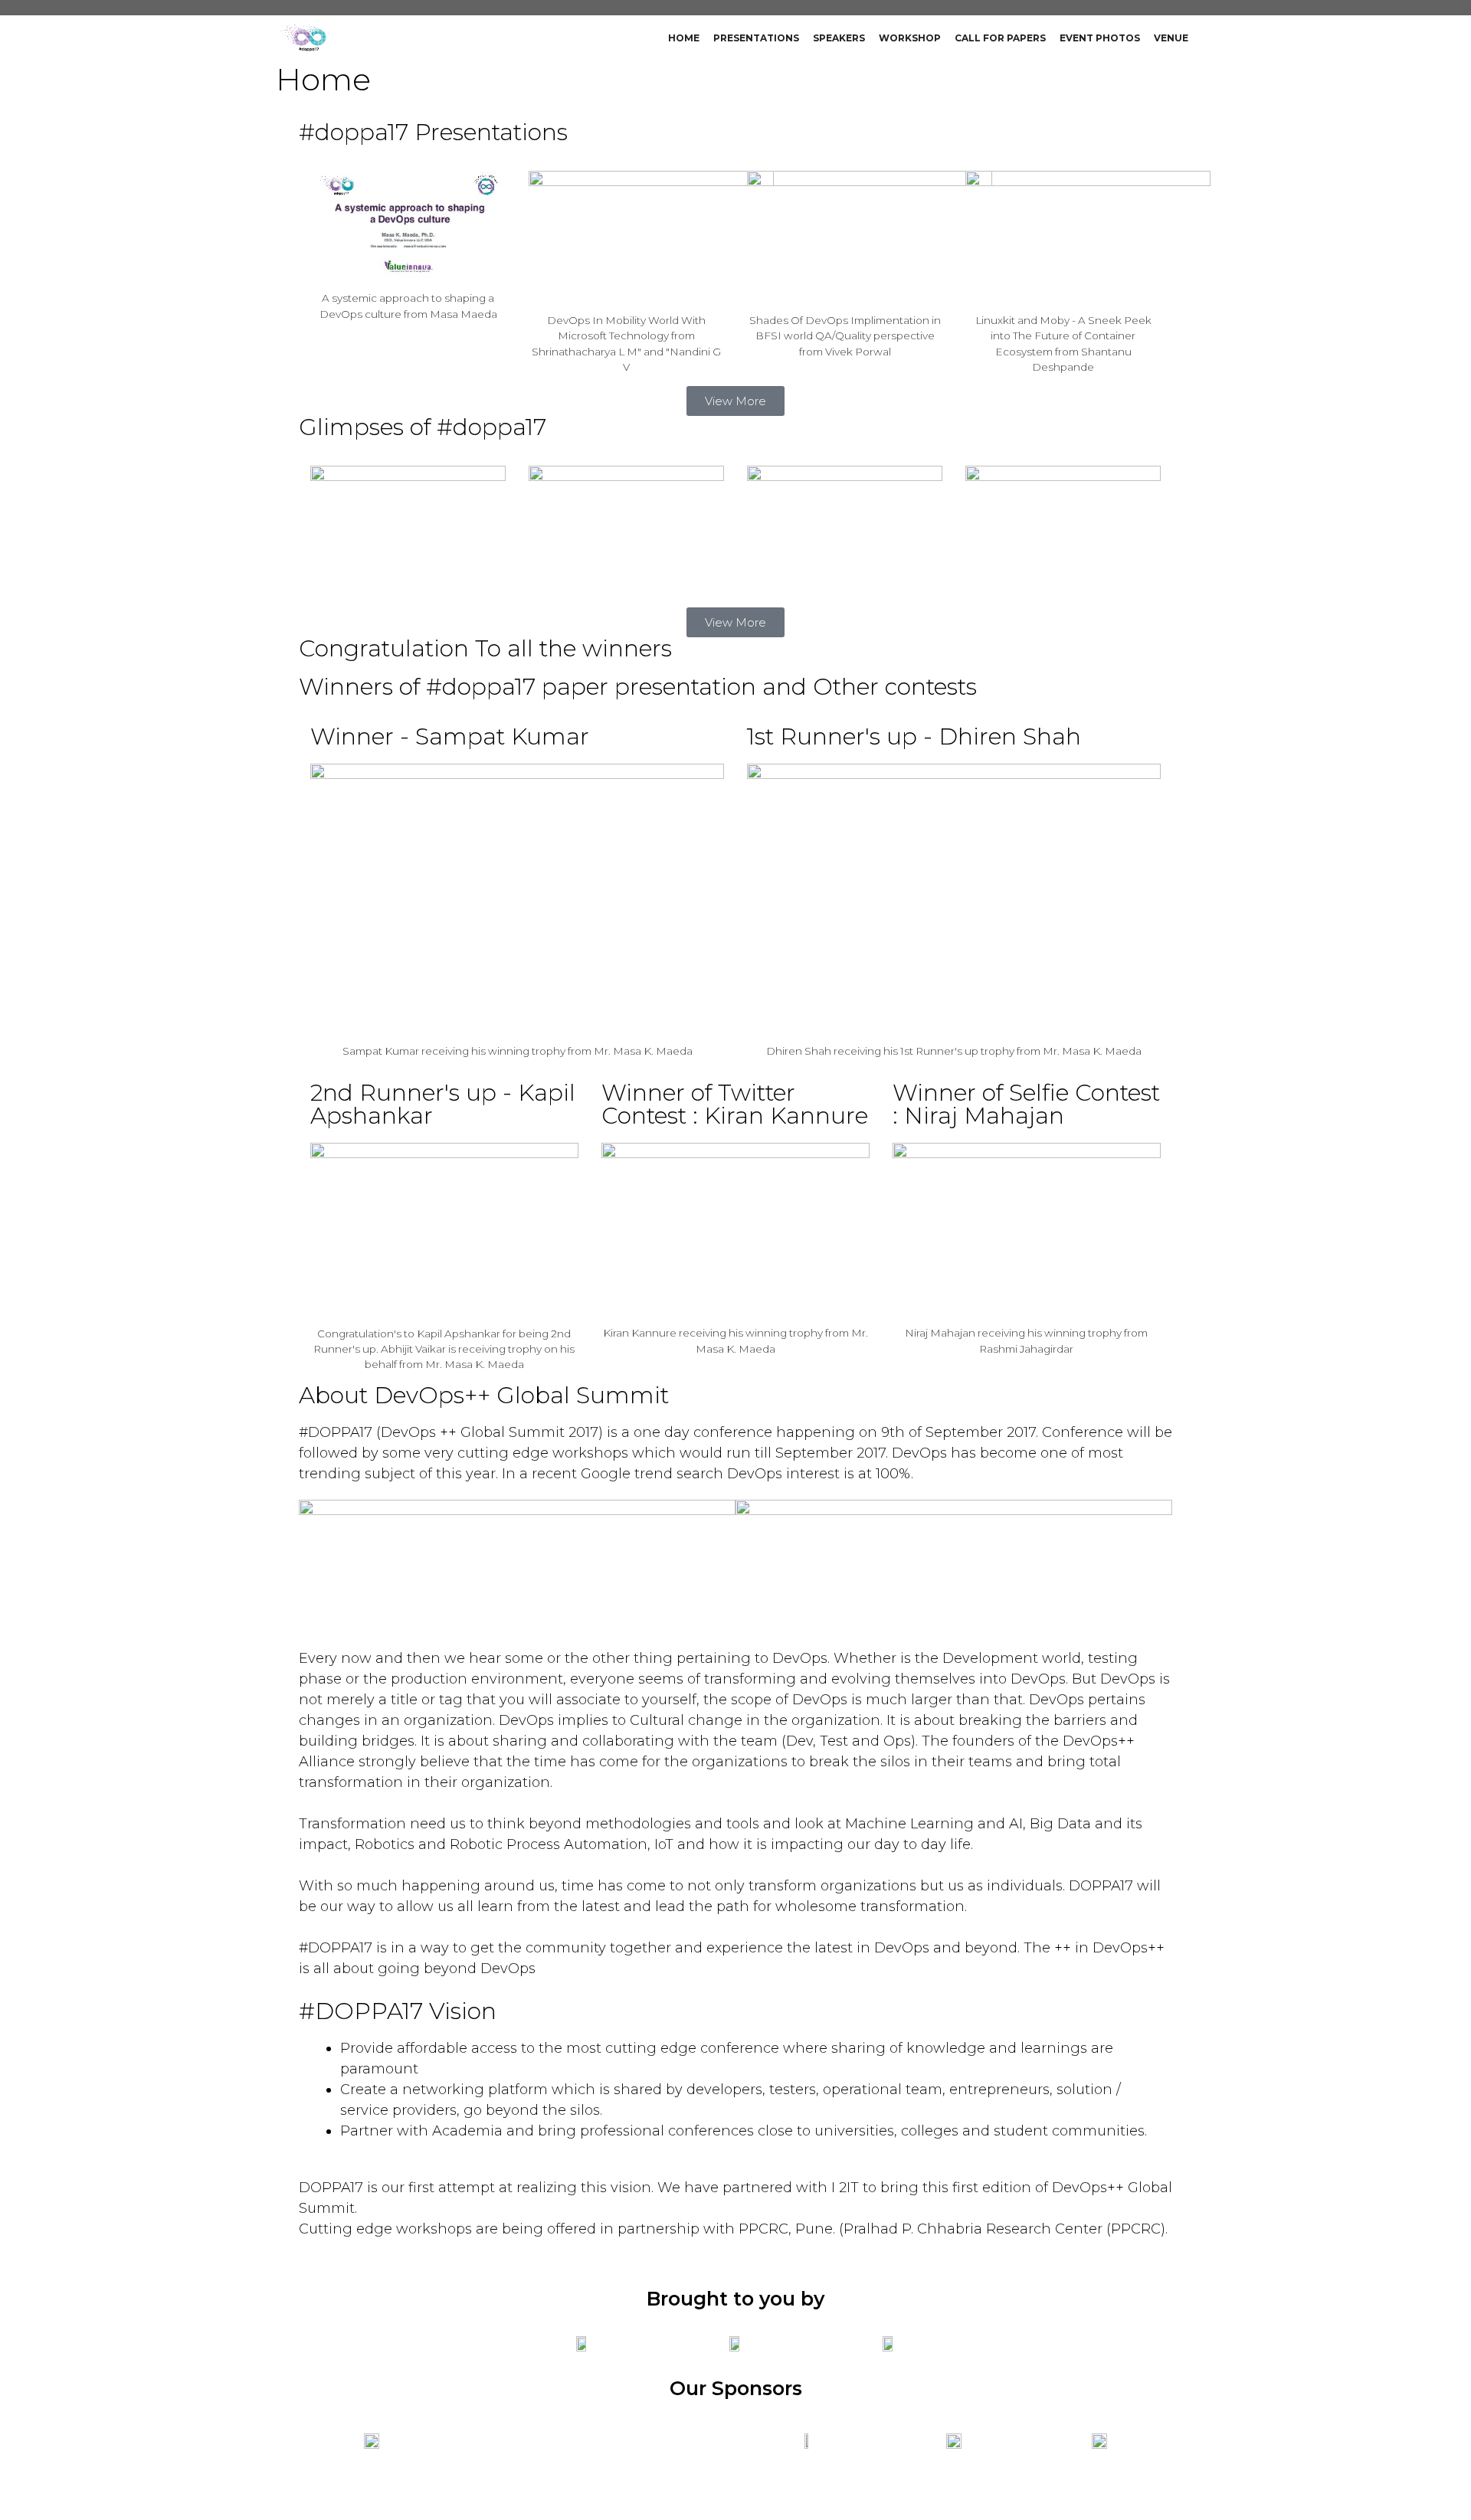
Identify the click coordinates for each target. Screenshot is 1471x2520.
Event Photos (1100, 38)
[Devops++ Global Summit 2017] (307, 38)
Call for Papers (1000, 38)
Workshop (910, 38)
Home (684, 38)
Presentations (756, 38)
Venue (1171, 38)
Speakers (839, 38)
